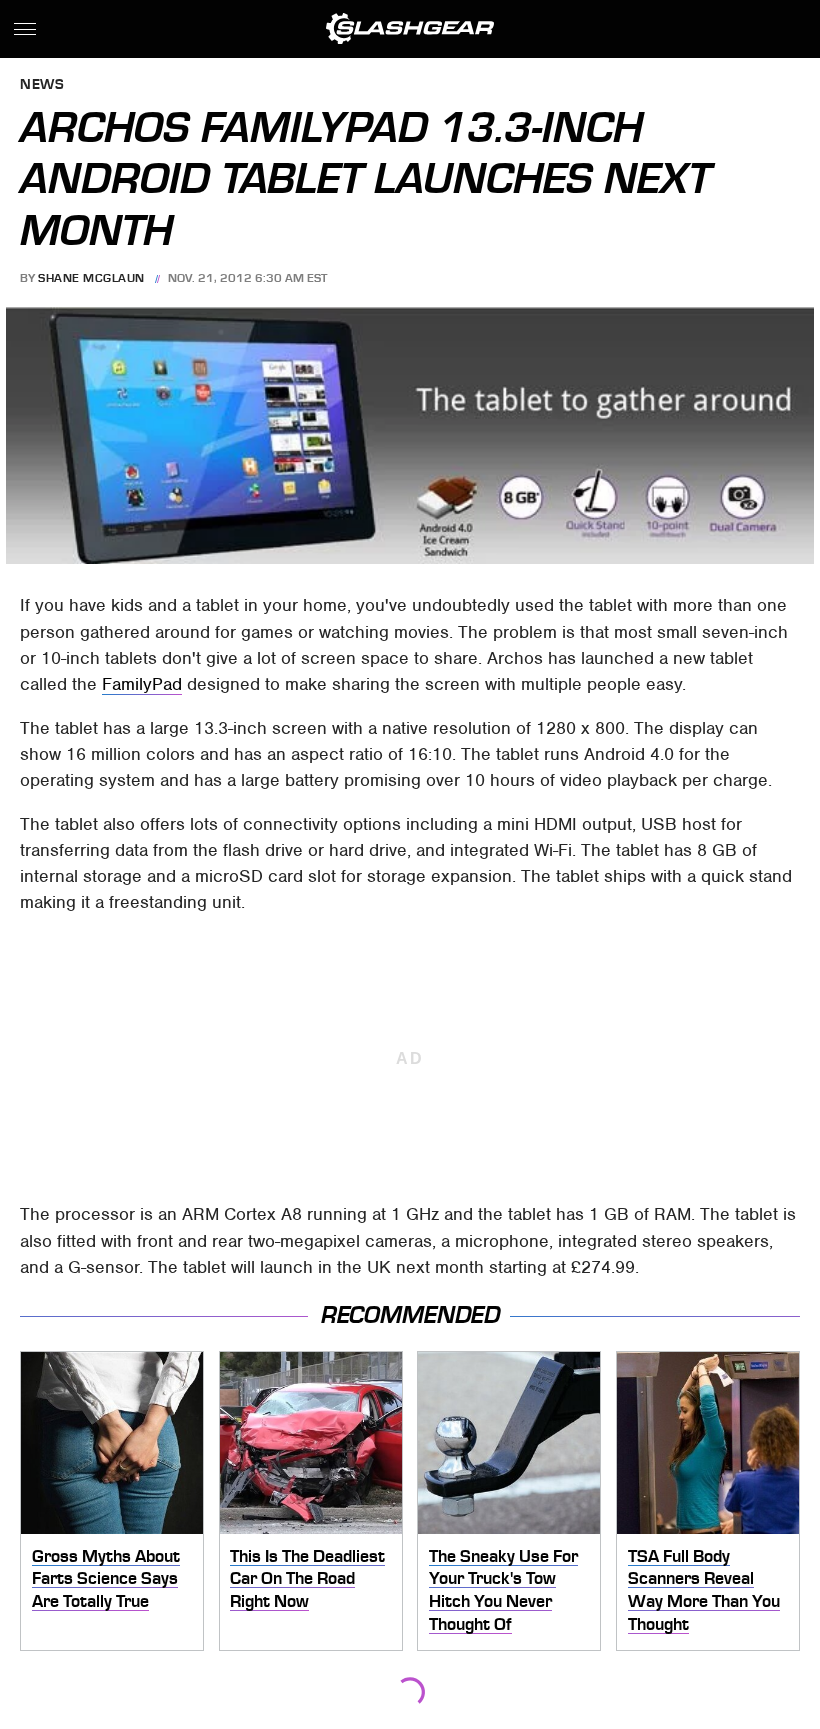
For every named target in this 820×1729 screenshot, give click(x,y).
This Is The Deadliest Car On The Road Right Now (307, 1578)
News (42, 85)
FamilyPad (142, 684)
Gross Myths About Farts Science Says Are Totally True (106, 1578)
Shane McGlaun (91, 278)
